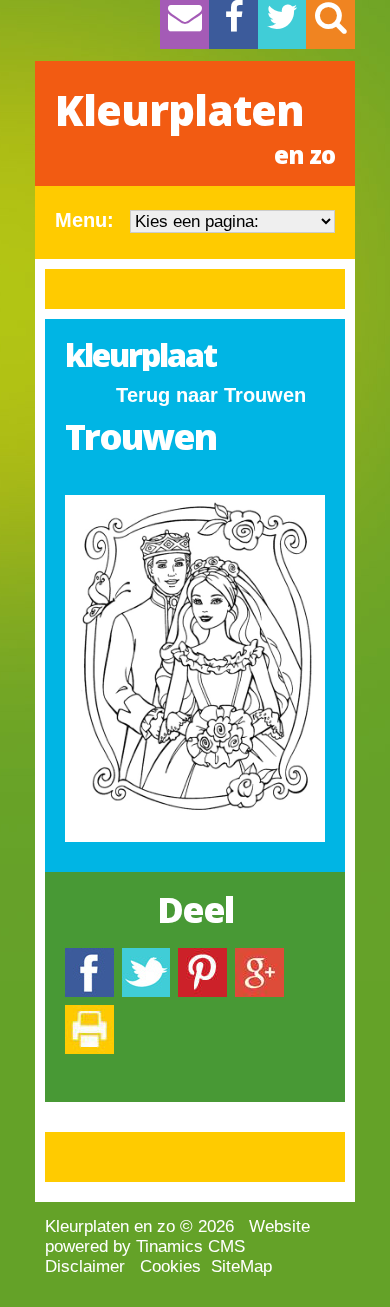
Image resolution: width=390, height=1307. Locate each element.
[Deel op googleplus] (259, 957)
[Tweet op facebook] (146, 957)
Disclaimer (85, 1266)
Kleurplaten (195, 126)
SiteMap (241, 1266)
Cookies (170, 1266)
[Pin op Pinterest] (202, 957)
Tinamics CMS (190, 1246)
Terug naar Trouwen (211, 395)
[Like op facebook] (89, 957)
